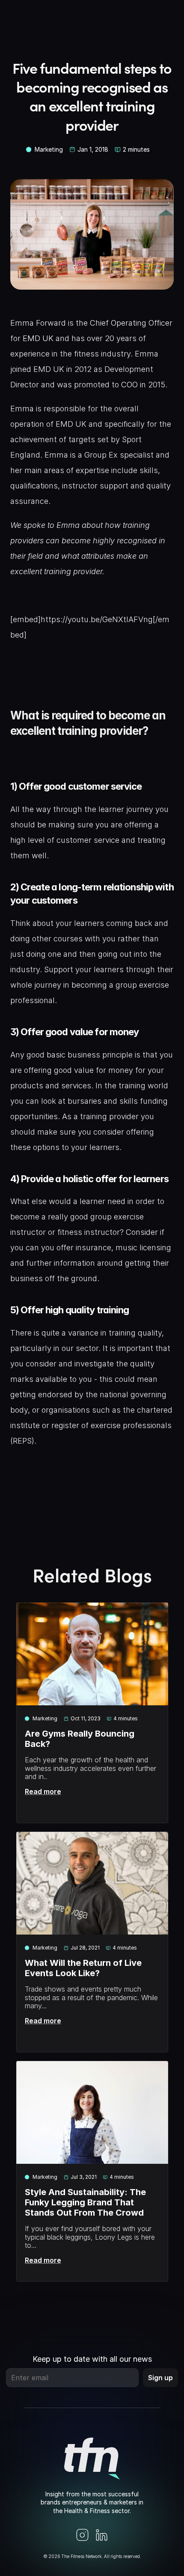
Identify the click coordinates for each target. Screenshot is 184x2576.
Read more (43, 1791)
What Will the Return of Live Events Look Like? (84, 1968)
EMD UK (38, 338)
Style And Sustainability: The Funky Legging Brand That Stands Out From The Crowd (86, 2202)
